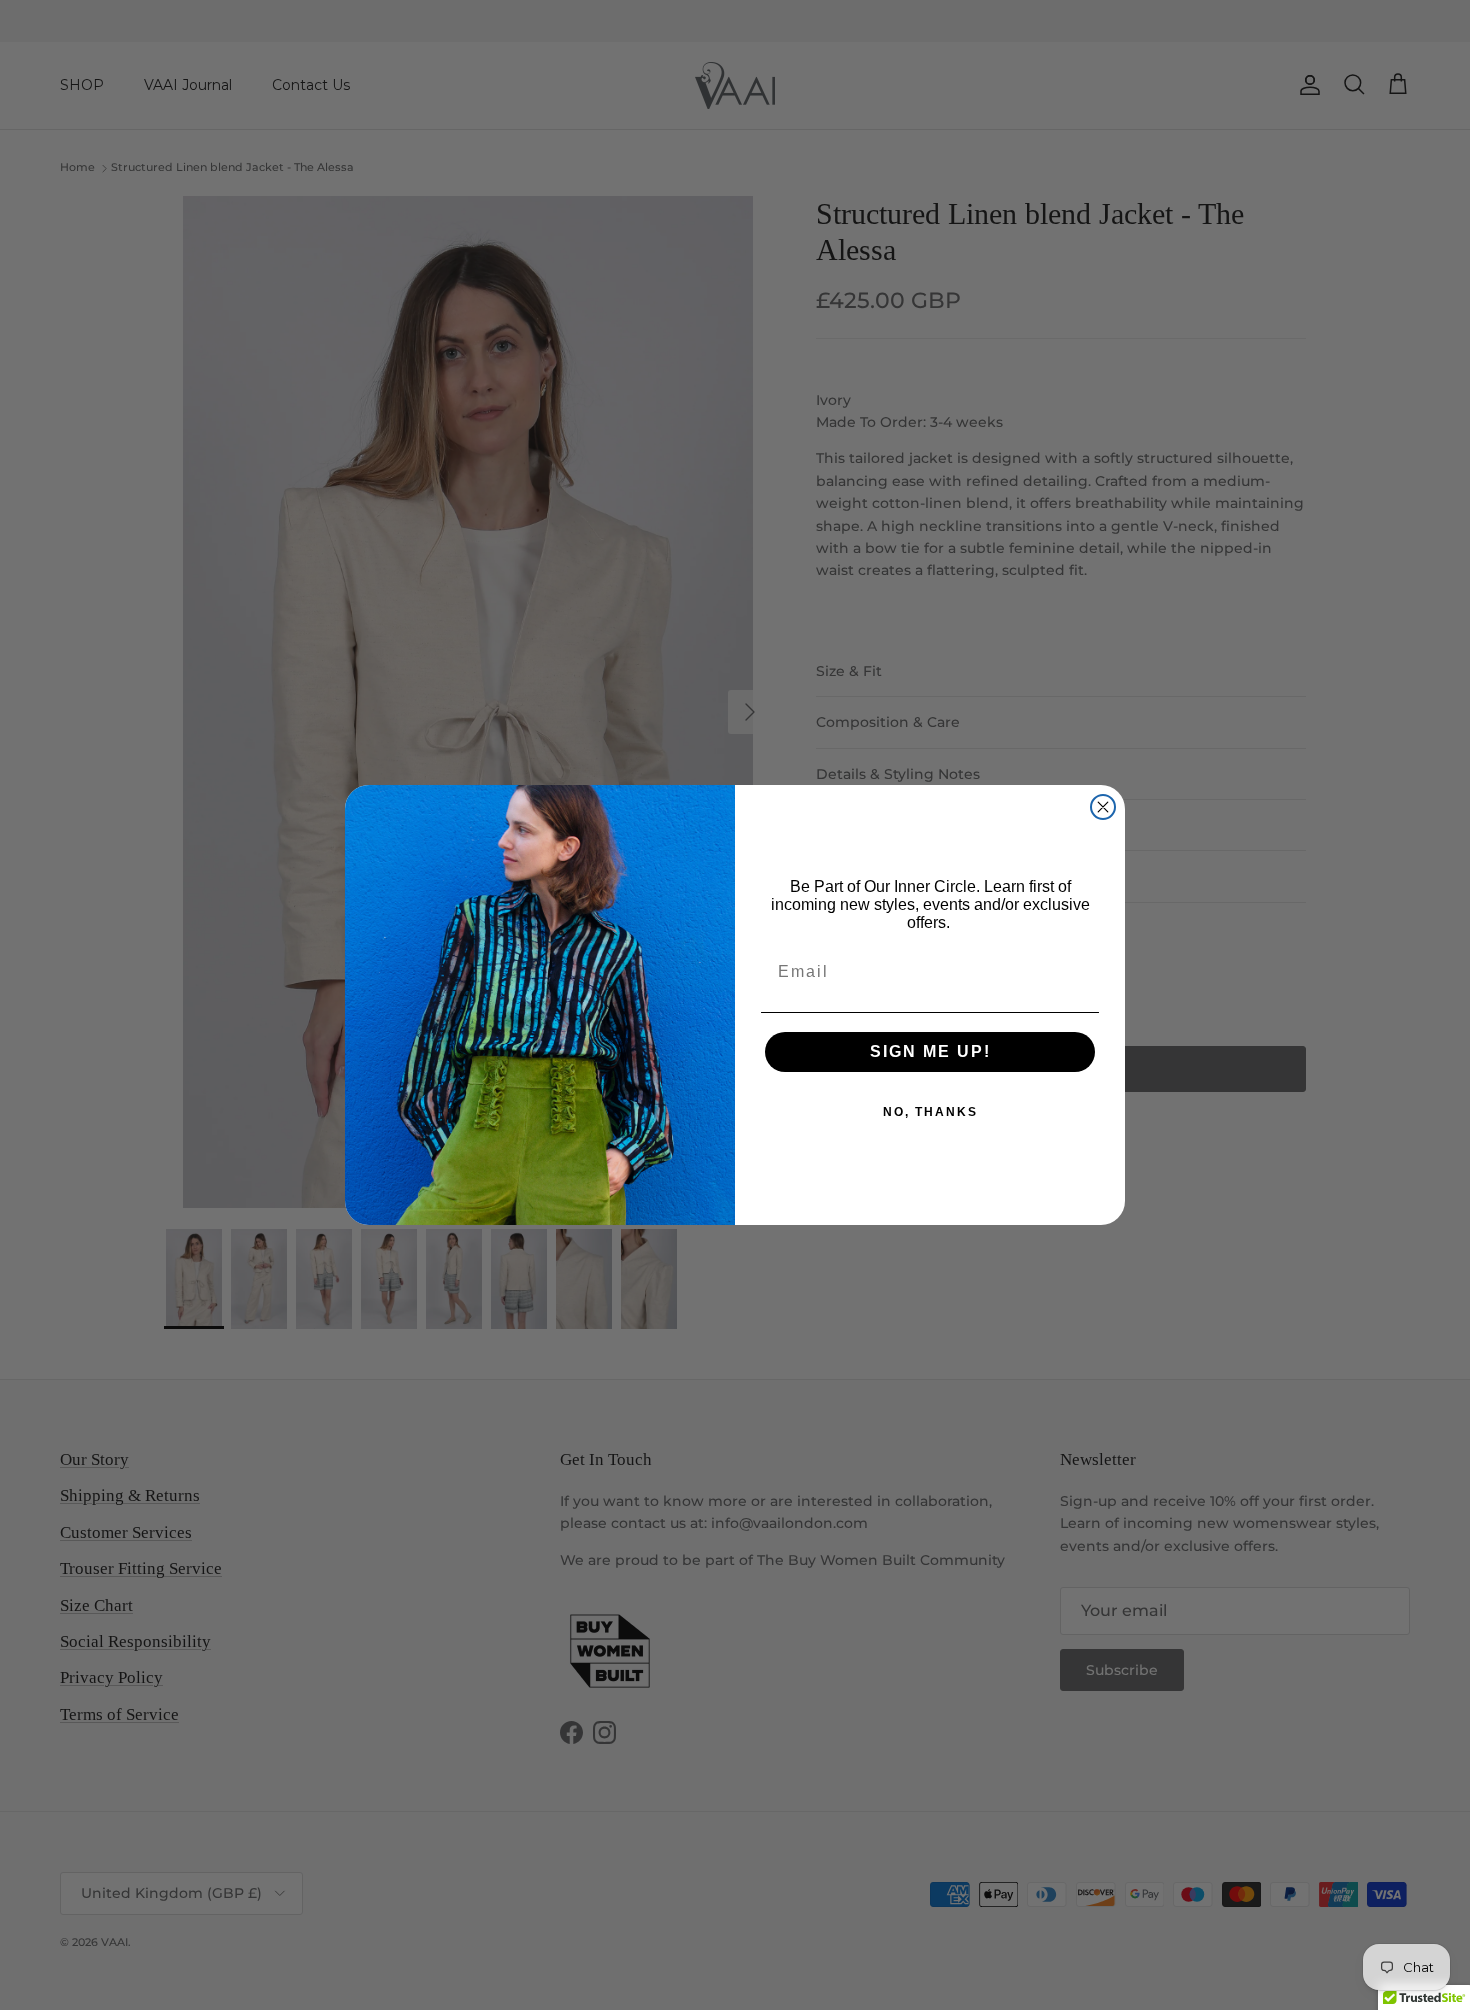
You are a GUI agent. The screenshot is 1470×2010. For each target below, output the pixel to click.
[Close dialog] (1103, 807)
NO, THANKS (930, 1112)
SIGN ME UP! (930, 1051)
